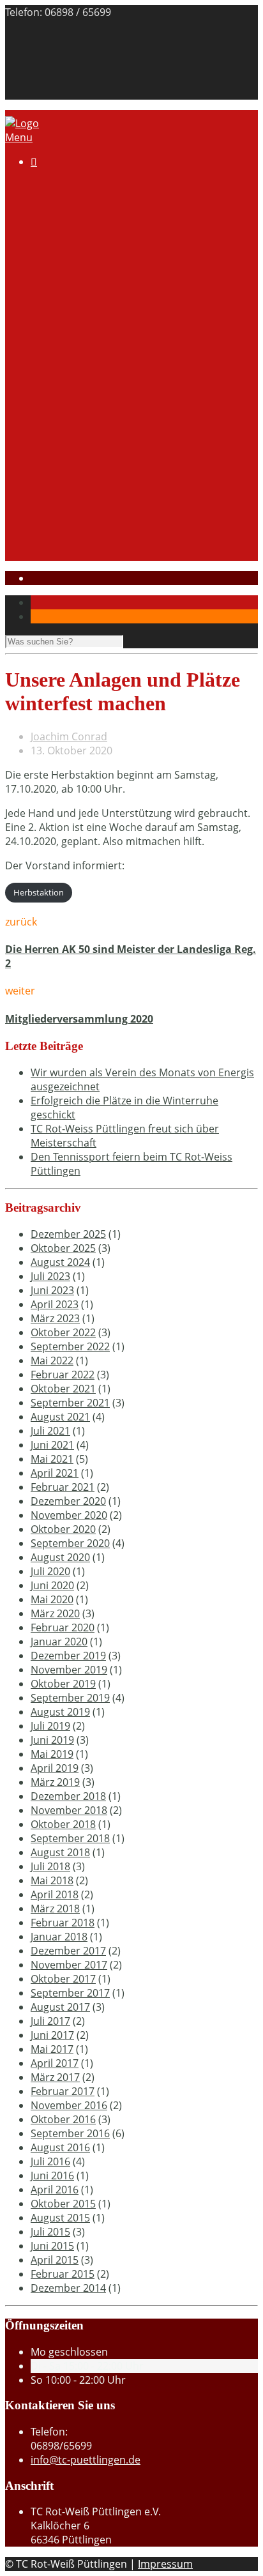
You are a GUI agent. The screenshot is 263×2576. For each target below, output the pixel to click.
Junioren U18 (87, 439)
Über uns (79, 200)
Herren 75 (80, 495)
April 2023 (55, 1304)
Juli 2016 (50, 2161)
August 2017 (60, 2007)
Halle (43, 298)
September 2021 (70, 1403)
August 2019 (60, 1712)
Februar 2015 (63, 2274)
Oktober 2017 (63, 1979)
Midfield (75, 411)
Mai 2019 (52, 1754)
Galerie (73, 270)
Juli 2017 (50, 2021)
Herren (73, 467)
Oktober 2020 (63, 1529)
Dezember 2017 (68, 1951)
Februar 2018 (63, 1923)
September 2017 (70, 1993)
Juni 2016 (52, 2176)
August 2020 (60, 1557)
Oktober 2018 (63, 1824)
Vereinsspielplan (96, 383)
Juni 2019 (52, 1740)
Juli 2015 (50, 2232)
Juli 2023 (50, 1276)
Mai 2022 (52, 1360)
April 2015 (55, 2260)
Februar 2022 (63, 1375)
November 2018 (69, 1810)
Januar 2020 (59, 1642)
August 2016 (60, 2147)
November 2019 (69, 1670)
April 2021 (55, 1473)
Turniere (77, 354)
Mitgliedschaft (90, 242)
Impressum (58, 79)
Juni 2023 (52, 1290)
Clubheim (54, 284)
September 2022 (70, 1346)
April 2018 (55, 1894)
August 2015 (60, 2218)
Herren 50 (80, 481)
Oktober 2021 (63, 1389)
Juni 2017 (52, 2035)
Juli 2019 (50, 1726)
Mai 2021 (52, 1459)
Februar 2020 (63, 1627)
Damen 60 (81, 453)
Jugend (47, 509)
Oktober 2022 (63, 1332)
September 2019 (70, 1698)
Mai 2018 (52, 1880)
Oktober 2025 (63, 1248)
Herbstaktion (39, 892)
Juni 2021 (52, 1445)
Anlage (98, 214)
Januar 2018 (59, 1937)
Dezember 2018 (68, 1796)
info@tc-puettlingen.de (86, 2460)
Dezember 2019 (68, 1656)
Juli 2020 (50, 1571)
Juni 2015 (52, 2246)
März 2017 (55, 2077)
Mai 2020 (52, 1599)
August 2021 (60, 1417)
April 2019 (55, 1768)
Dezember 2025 (68, 1234)
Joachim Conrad (69, 736)
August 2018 (60, 1852)
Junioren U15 (87, 425)
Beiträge (76, 326)
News (69, 523)
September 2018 (70, 1838)
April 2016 (55, 2190)
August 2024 (60, 1262)
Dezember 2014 (68, 2288)
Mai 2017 (52, 2049)
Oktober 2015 (63, 2204)
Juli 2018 (50, 1866)
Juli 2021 (50, 1431)
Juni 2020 (52, 1585)
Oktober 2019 (63, 1684)
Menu (19, 137)
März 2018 (55, 1909)
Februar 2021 (63, 1487)
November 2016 (69, 2105)
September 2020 (70, 1543)
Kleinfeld (77, 397)
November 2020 (69, 1515)
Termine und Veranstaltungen (128, 340)
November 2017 (69, 1965)
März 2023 (55, 1318)
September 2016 (70, 2133)
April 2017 (55, 2063)
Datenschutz (61, 93)
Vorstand (79, 228)
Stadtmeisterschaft (77, 537)
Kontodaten (85, 256)
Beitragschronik (69, 50)
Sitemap (50, 65)
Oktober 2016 (63, 2119)
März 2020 (55, 1613)
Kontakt (49, 36)
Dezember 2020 (68, 1501)
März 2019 (55, 1782)
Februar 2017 (63, 2091)
